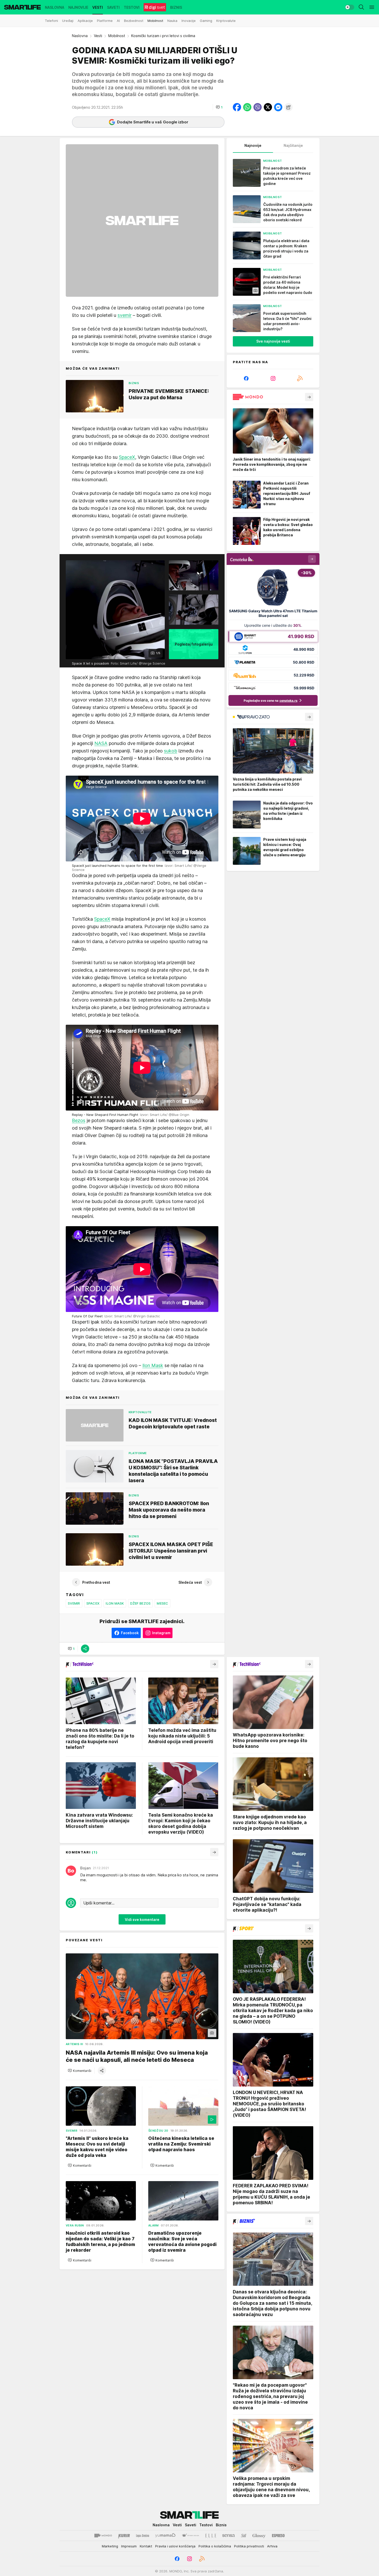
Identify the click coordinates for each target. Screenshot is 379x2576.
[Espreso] (278, 2536)
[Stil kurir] (244, 2536)
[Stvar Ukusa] (190, 2536)
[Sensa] (229, 2536)
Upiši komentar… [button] (99, 1903)
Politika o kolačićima (215, 2546)
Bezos (79, 1120)
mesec (162, 1603)
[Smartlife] (22, 7)
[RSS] (300, 378)
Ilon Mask (153, 1365)
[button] (219, 107)
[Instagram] (273, 378)
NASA (101, 743)
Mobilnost (117, 36)
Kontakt (146, 2546)
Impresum (129, 2546)
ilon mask (115, 1603)
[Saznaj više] (309, 397)
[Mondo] (103, 2536)
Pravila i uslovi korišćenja (175, 2546)
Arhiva (272, 2546)
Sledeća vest (190, 1582)
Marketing (110, 2546)
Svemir (74, 1603)
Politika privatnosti (249, 2546)
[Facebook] (246, 378)
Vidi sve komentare (142, 1919)
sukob (171, 751)
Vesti (98, 36)
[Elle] (211, 2536)
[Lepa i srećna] (143, 2536)
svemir (125, 315)
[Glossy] (259, 2536)
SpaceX (127, 457)
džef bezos (141, 1603)
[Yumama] (165, 2536)
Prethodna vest (96, 1582)
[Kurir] (124, 2536)
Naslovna (80, 36)
